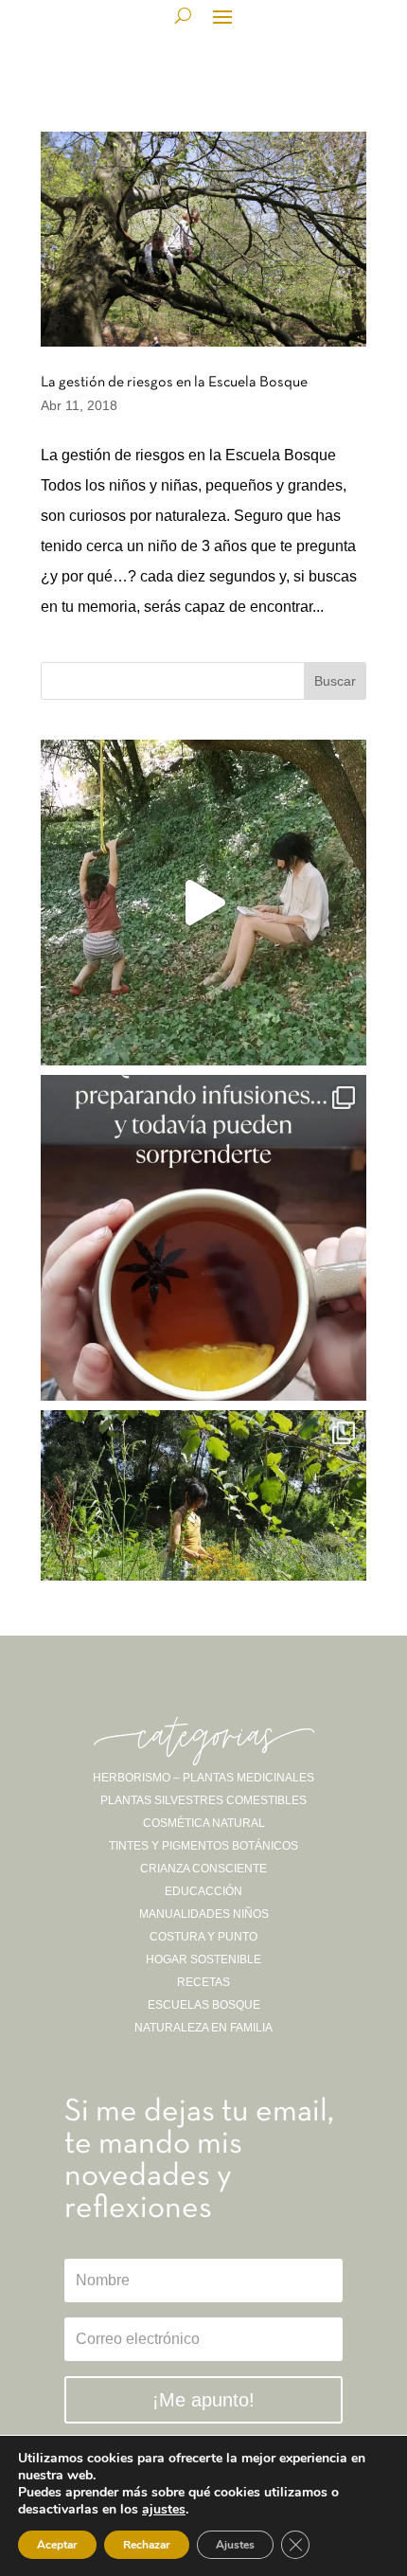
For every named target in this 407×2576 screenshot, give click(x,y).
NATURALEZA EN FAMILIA (203, 2028)
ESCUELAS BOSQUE (204, 2005)
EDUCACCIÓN (203, 1891)
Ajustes (235, 2545)
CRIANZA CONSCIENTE (203, 1869)
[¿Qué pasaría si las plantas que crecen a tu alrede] (203, 903)
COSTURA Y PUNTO (203, 1937)
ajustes (164, 2510)
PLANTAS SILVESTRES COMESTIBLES (203, 1800)
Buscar (335, 681)
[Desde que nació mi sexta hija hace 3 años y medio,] (203, 1573)
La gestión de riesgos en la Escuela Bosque (174, 383)
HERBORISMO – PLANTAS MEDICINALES (203, 1778)
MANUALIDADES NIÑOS (204, 1914)
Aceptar (57, 2545)
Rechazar (147, 2545)
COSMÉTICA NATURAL (204, 1823)
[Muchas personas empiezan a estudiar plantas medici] (203, 1238)
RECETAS (203, 1982)
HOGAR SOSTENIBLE (203, 1959)
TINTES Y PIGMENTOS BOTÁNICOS (203, 1846)
